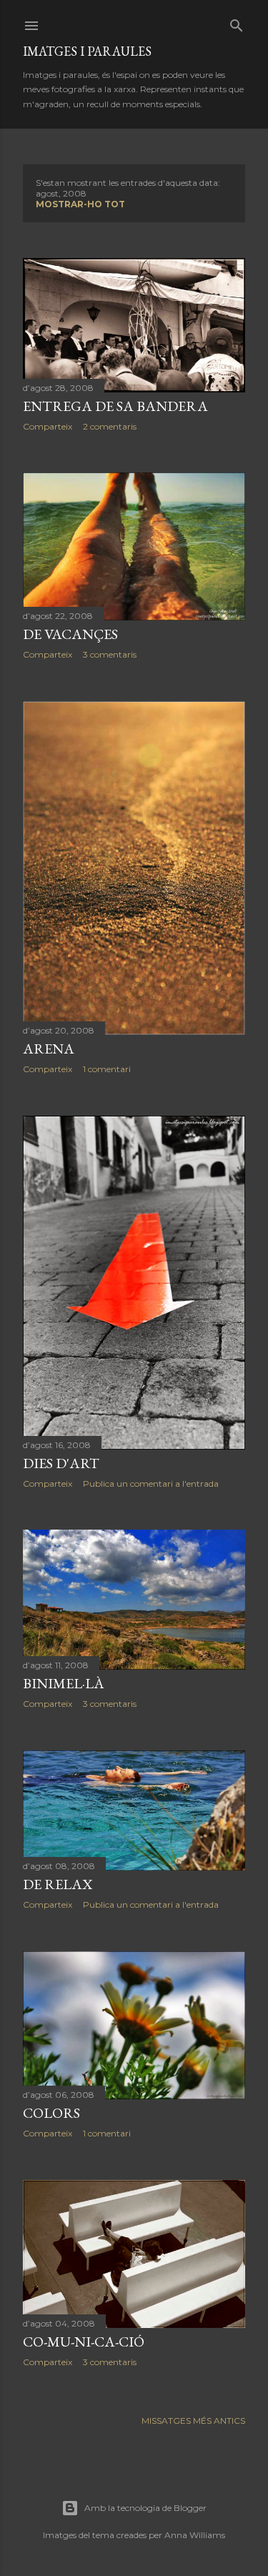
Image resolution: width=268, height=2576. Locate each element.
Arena (49, 1049)
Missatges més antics (193, 2421)
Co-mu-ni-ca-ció (84, 2342)
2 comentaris (110, 426)
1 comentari (107, 1069)
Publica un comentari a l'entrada (151, 1483)
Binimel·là (64, 1683)
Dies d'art (61, 1463)
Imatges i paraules (87, 51)
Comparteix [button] (48, 426)
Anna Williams (195, 2535)
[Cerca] (237, 23)
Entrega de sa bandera (115, 406)
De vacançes (70, 634)
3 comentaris (110, 654)
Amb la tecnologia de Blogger (145, 2508)
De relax (58, 1884)
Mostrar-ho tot (80, 204)
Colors (51, 2113)
